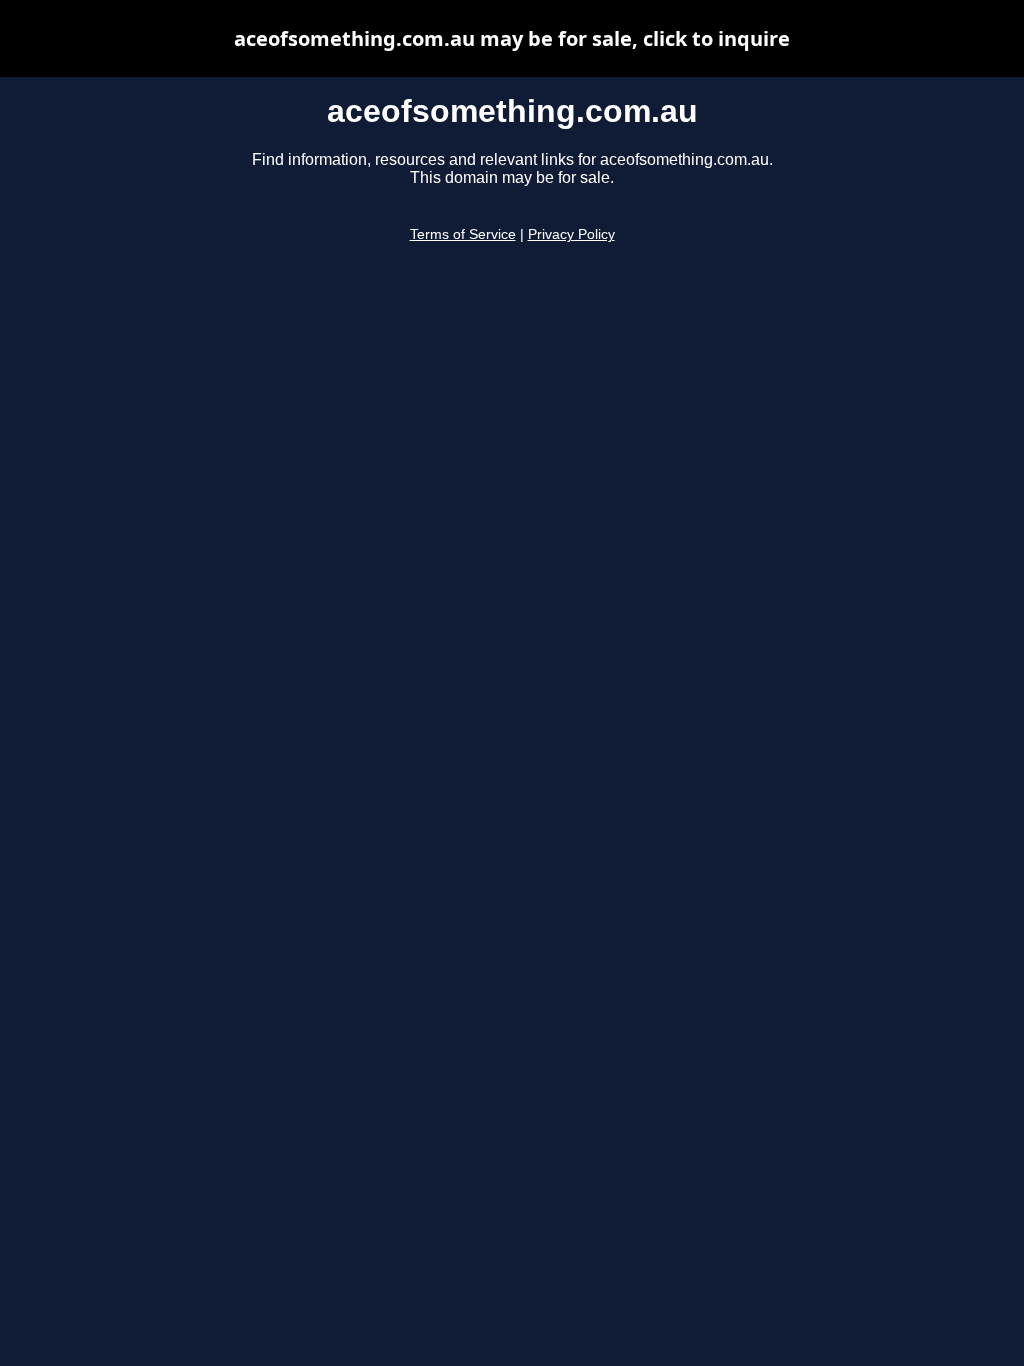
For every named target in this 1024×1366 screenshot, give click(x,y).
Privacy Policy (571, 234)
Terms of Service (463, 234)
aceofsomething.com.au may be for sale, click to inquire (512, 38)
